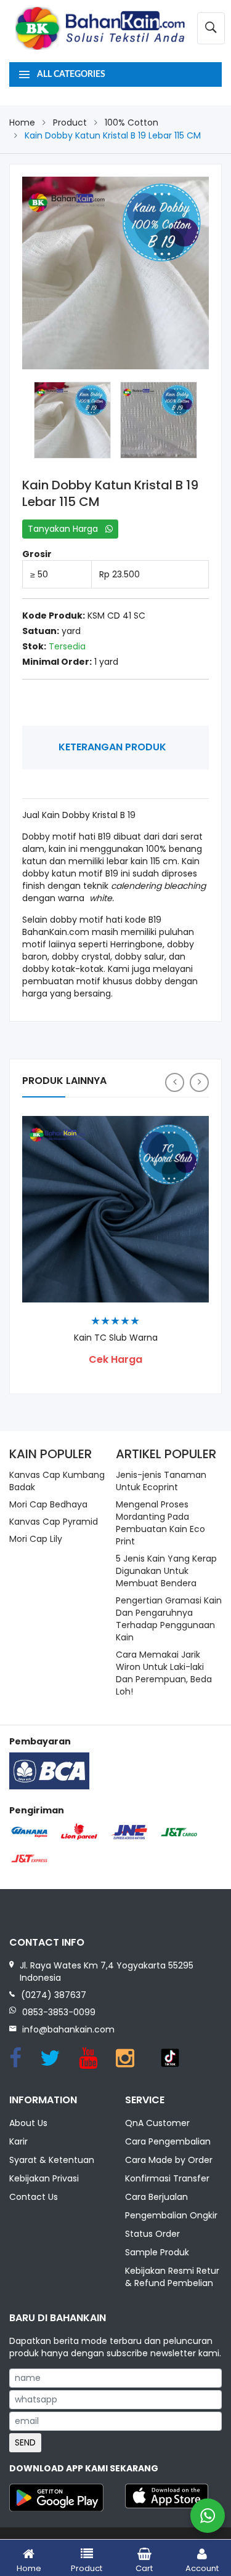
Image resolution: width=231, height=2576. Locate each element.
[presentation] (175, 1082)
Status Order (152, 2234)
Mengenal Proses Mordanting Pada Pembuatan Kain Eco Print (160, 1523)
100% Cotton (132, 122)
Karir (18, 2141)
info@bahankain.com (68, 2029)
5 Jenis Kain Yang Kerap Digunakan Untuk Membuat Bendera (166, 1571)
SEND (25, 2442)
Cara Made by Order (169, 2160)
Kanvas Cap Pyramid (54, 1522)
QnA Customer (157, 2123)
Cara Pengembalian (168, 2141)
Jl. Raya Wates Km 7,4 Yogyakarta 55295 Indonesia (107, 1972)
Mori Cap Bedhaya (48, 1504)
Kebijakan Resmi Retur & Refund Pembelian (172, 2277)
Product (70, 122)
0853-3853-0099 (59, 2012)
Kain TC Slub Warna (116, 1338)
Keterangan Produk (112, 747)
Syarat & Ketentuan (52, 2160)
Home (22, 122)
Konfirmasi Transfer (167, 2178)
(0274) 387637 (54, 1995)
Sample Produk (157, 2252)
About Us (28, 2123)
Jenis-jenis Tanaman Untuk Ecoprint (161, 1481)
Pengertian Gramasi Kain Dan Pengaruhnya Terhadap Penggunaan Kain (169, 1619)
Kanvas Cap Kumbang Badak (57, 1481)
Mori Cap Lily (36, 1539)
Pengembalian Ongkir (171, 2215)
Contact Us (34, 2197)
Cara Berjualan (156, 2197)
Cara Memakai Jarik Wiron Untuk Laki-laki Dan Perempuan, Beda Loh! (164, 1673)
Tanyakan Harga (67, 529)
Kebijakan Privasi (44, 2178)
